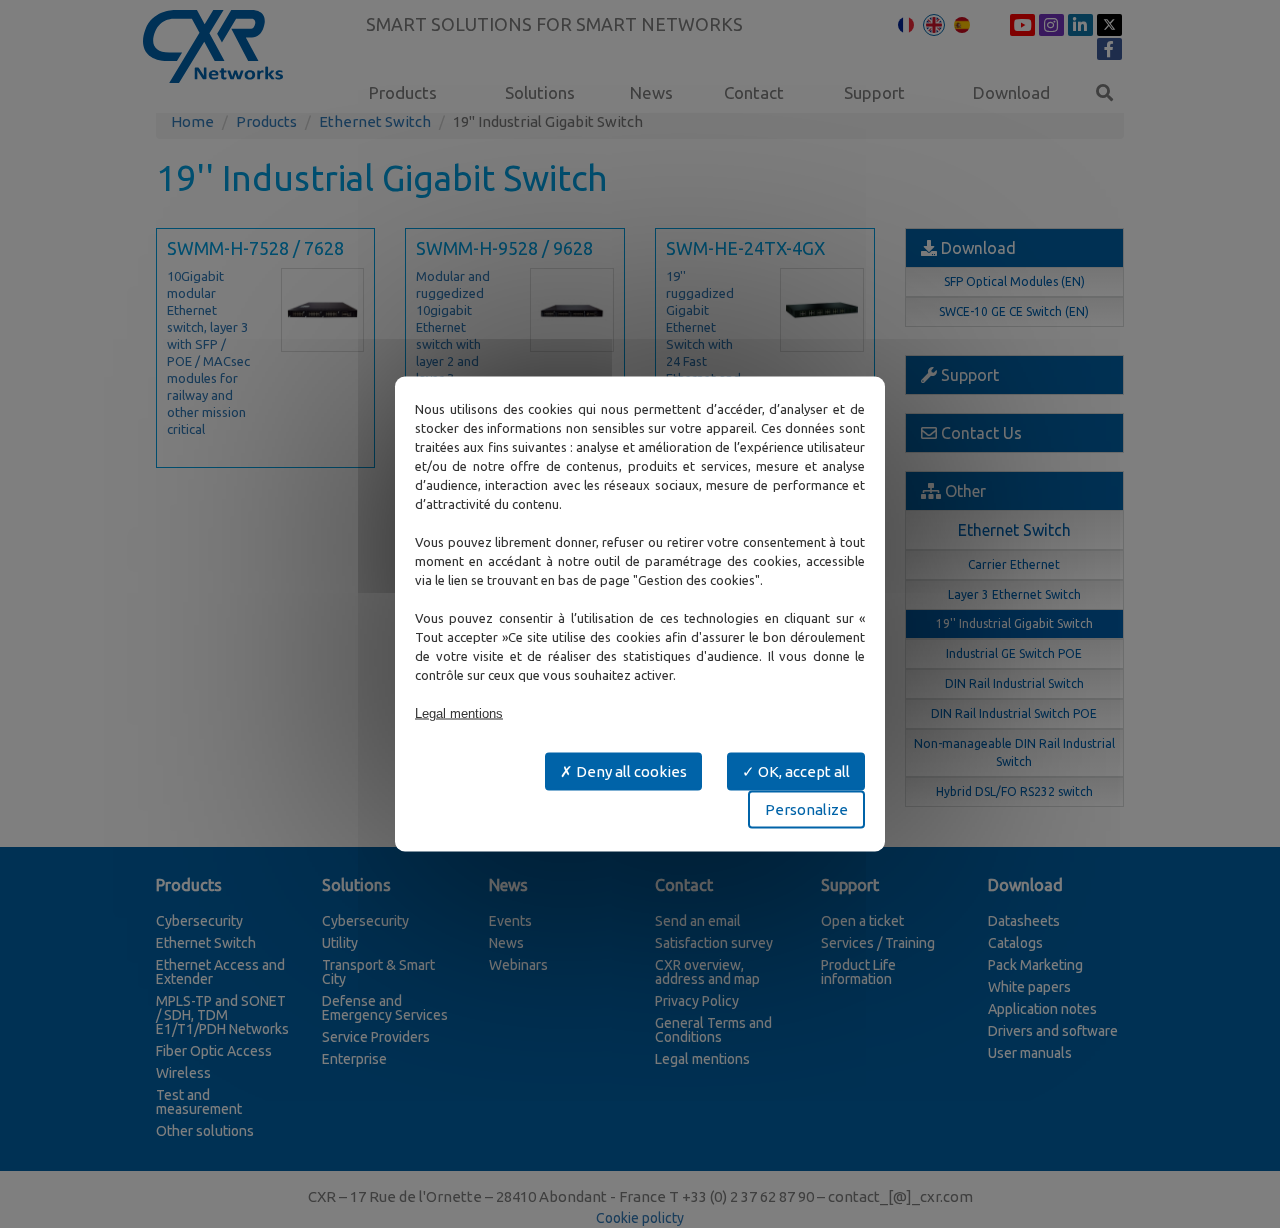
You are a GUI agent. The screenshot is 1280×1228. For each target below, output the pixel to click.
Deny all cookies (630, 771)
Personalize (806, 809)
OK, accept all (802, 771)
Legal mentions (459, 713)
